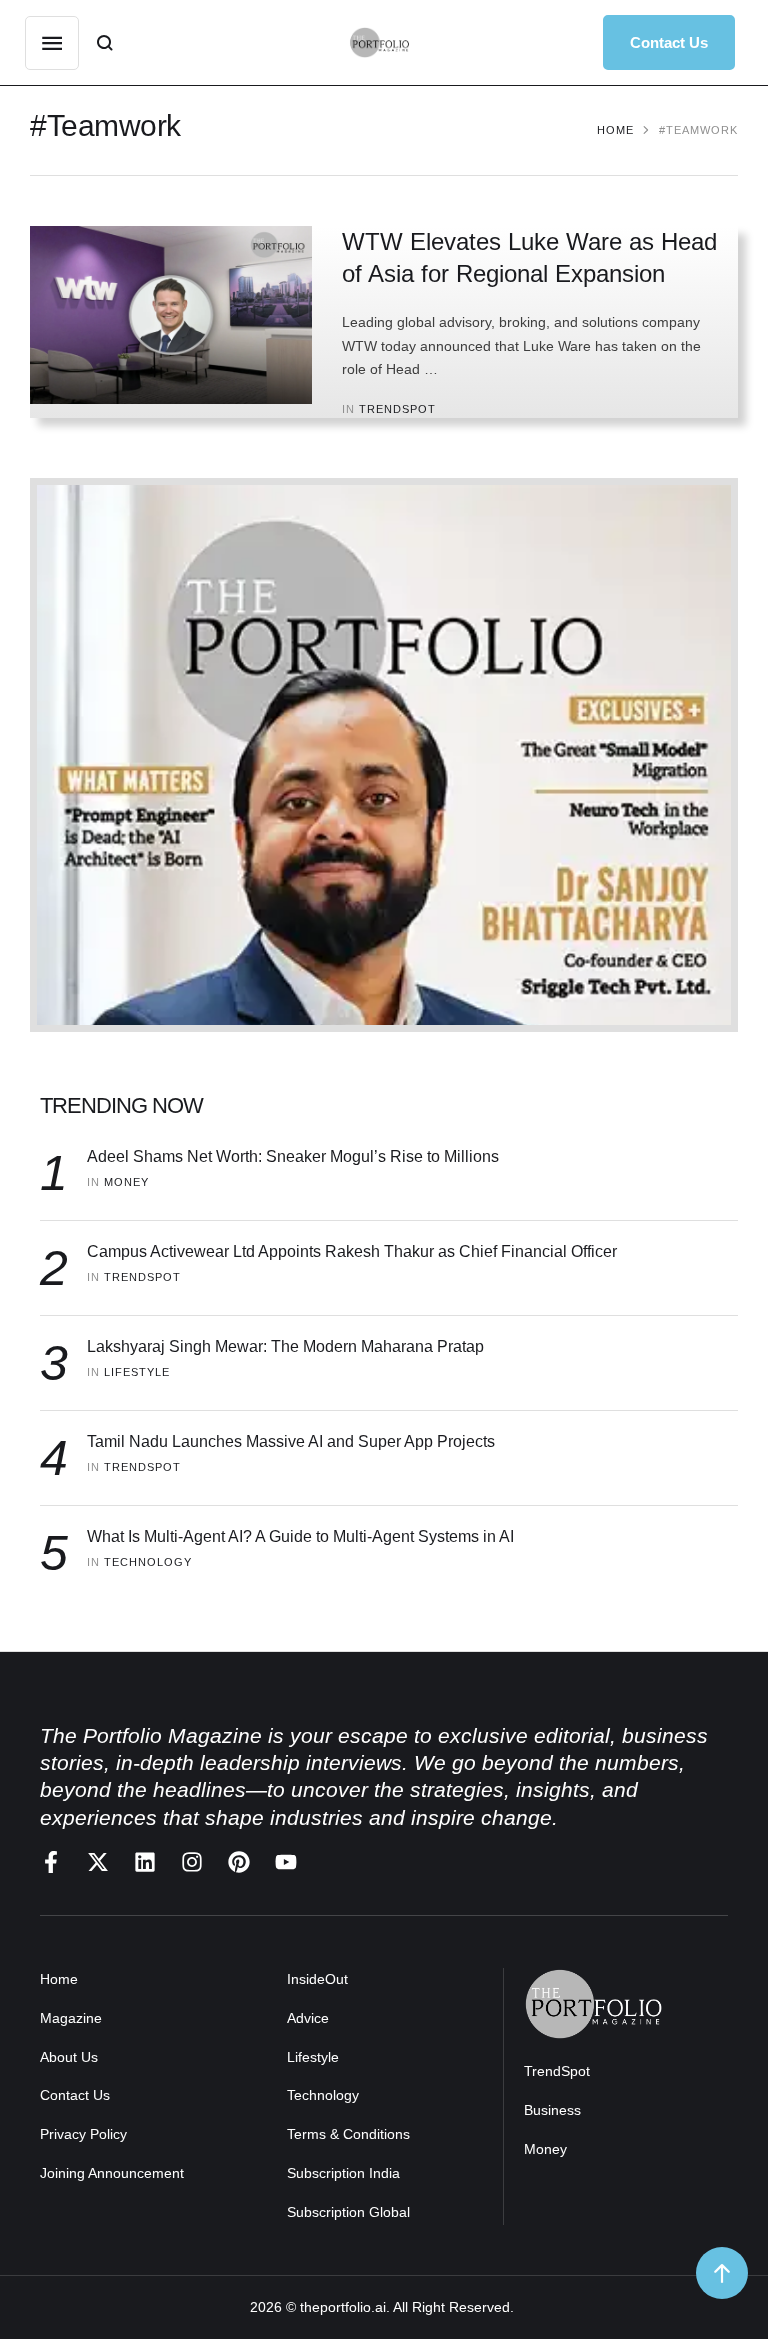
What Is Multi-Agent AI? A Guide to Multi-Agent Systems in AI (300, 1536)
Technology (323, 2095)
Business (552, 2110)
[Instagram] (192, 1862)
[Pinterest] (239, 1862)
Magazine (71, 2018)
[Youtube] (286, 1862)
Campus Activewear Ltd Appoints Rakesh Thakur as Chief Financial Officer (352, 1251)
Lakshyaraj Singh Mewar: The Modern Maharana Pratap (285, 1346)
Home (615, 130)
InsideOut (317, 1979)
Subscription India (343, 2173)
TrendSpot (557, 2071)
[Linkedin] (145, 1862)
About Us (69, 2057)
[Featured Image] (171, 315)
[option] (384, 755)
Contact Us (75, 2095)
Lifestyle (313, 2057)
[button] (669, 42)
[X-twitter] (98, 1862)
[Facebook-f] (51, 1862)
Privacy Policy (83, 2134)
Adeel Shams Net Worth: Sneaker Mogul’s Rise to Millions (293, 1156)
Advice (308, 2018)
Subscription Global (348, 2212)
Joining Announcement (112, 2173)
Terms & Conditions (348, 2134)
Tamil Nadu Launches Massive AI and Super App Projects (291, 1441)
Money (545, 2149)
